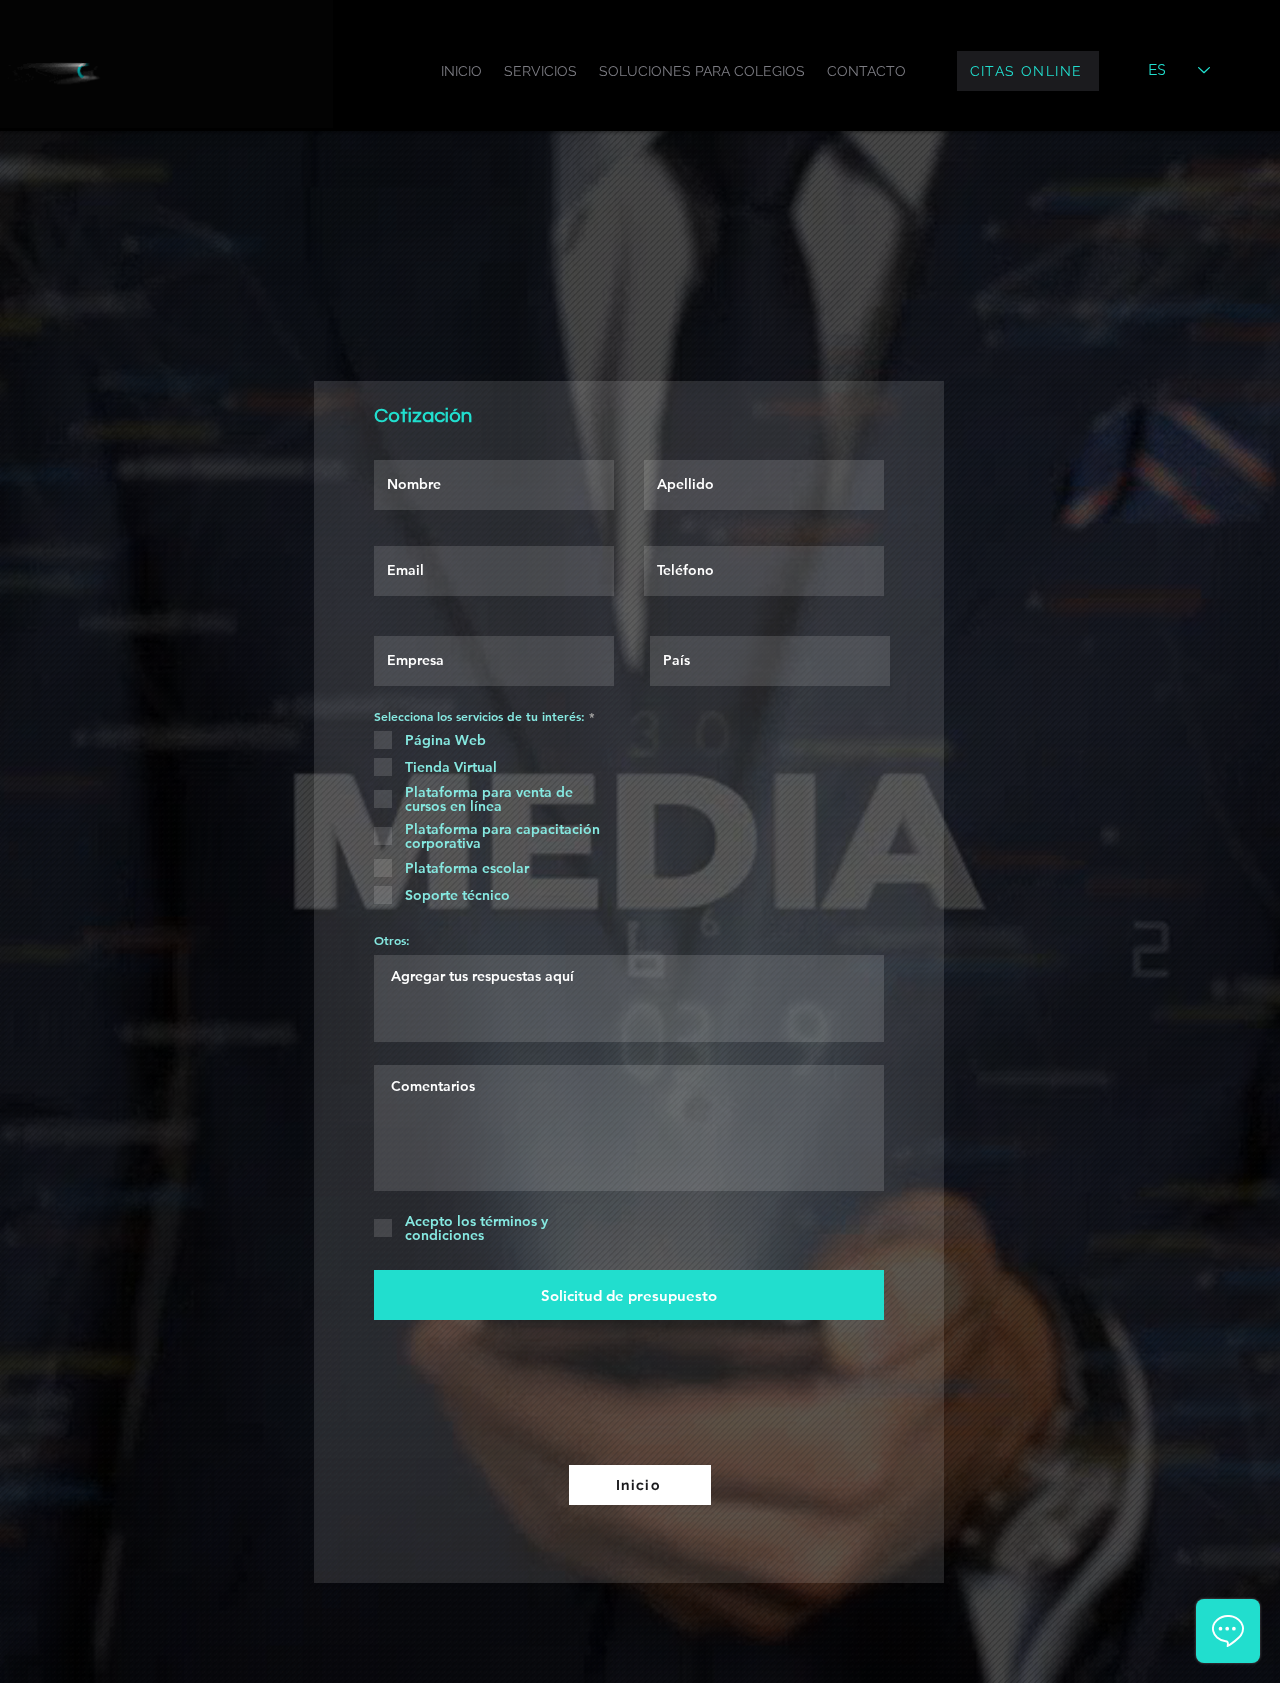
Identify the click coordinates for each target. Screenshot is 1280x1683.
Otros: (392, 940)
